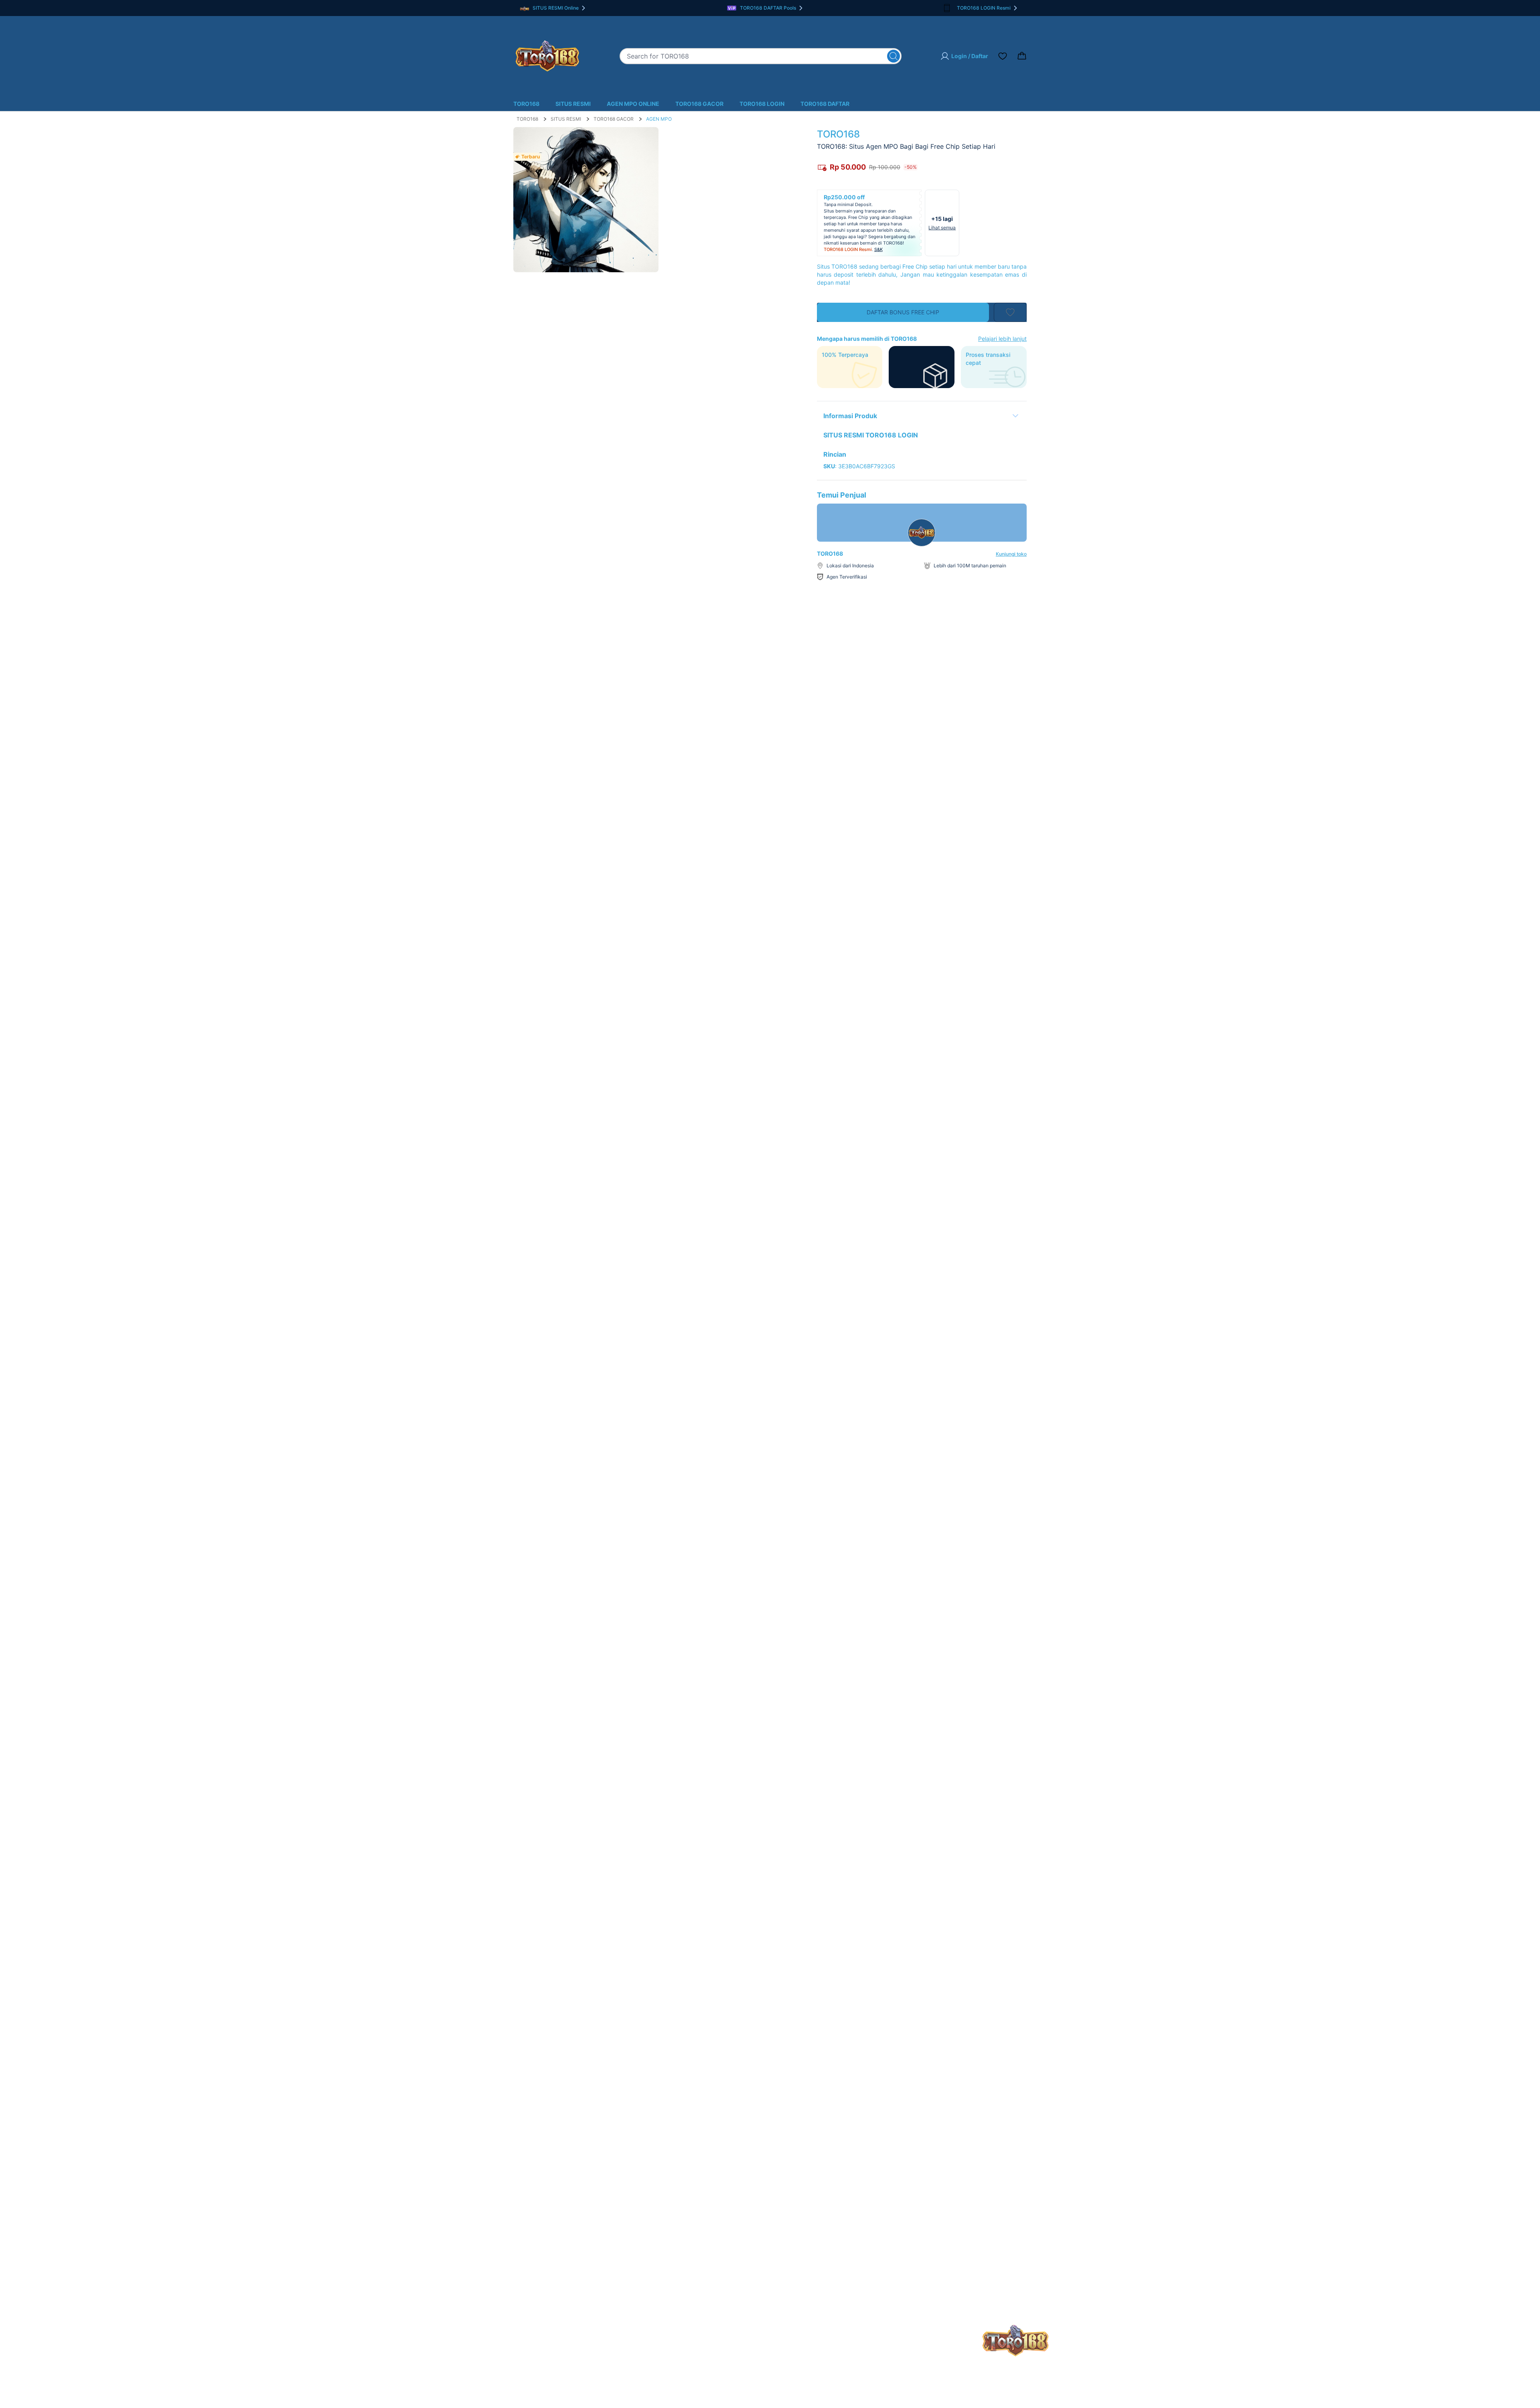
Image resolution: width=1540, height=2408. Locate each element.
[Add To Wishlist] (1010, 312)
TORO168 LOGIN (762, 104)
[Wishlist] (1003, 56)
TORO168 (526, 104)
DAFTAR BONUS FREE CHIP (903, 312)
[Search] (894, 56)
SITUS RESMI (573, 104)
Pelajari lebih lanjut (1002, 339)
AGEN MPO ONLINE (633, 104)
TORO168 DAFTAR (825, 104)
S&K (878, 249)
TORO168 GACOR (699, 104)
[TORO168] (547, 56)
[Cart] (1022, 56)
